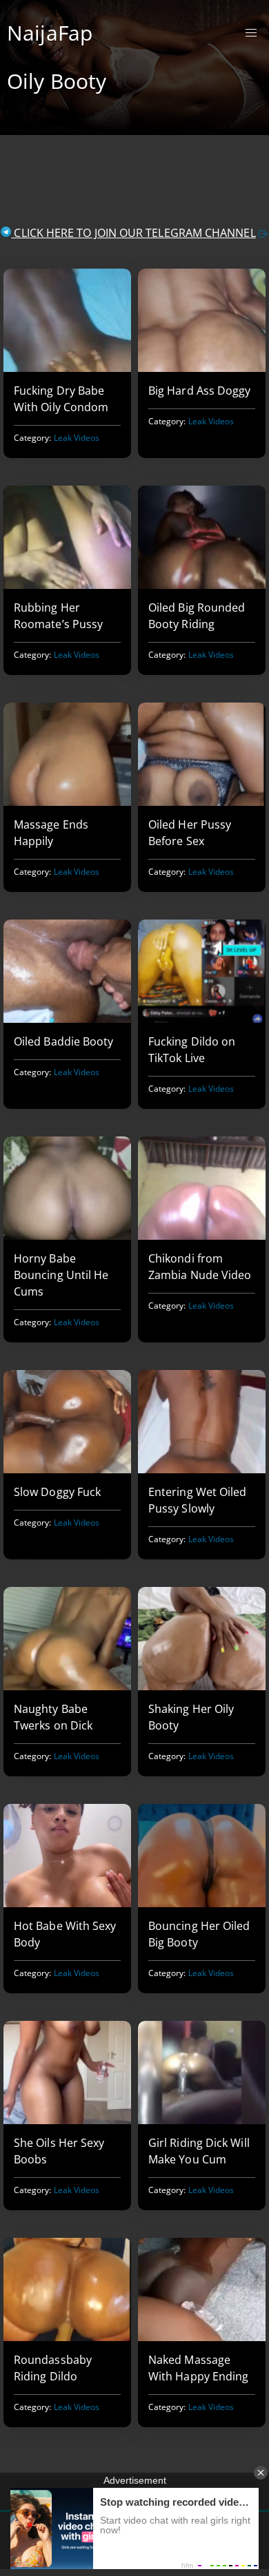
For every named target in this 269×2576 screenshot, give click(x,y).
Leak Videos (77, 438)
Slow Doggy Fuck (57, 1492)
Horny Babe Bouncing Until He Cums (61, 1275)
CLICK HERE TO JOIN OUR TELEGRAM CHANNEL (133, 233)
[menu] (251, 33)
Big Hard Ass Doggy (199, 391)
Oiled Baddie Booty (63, 1041)
